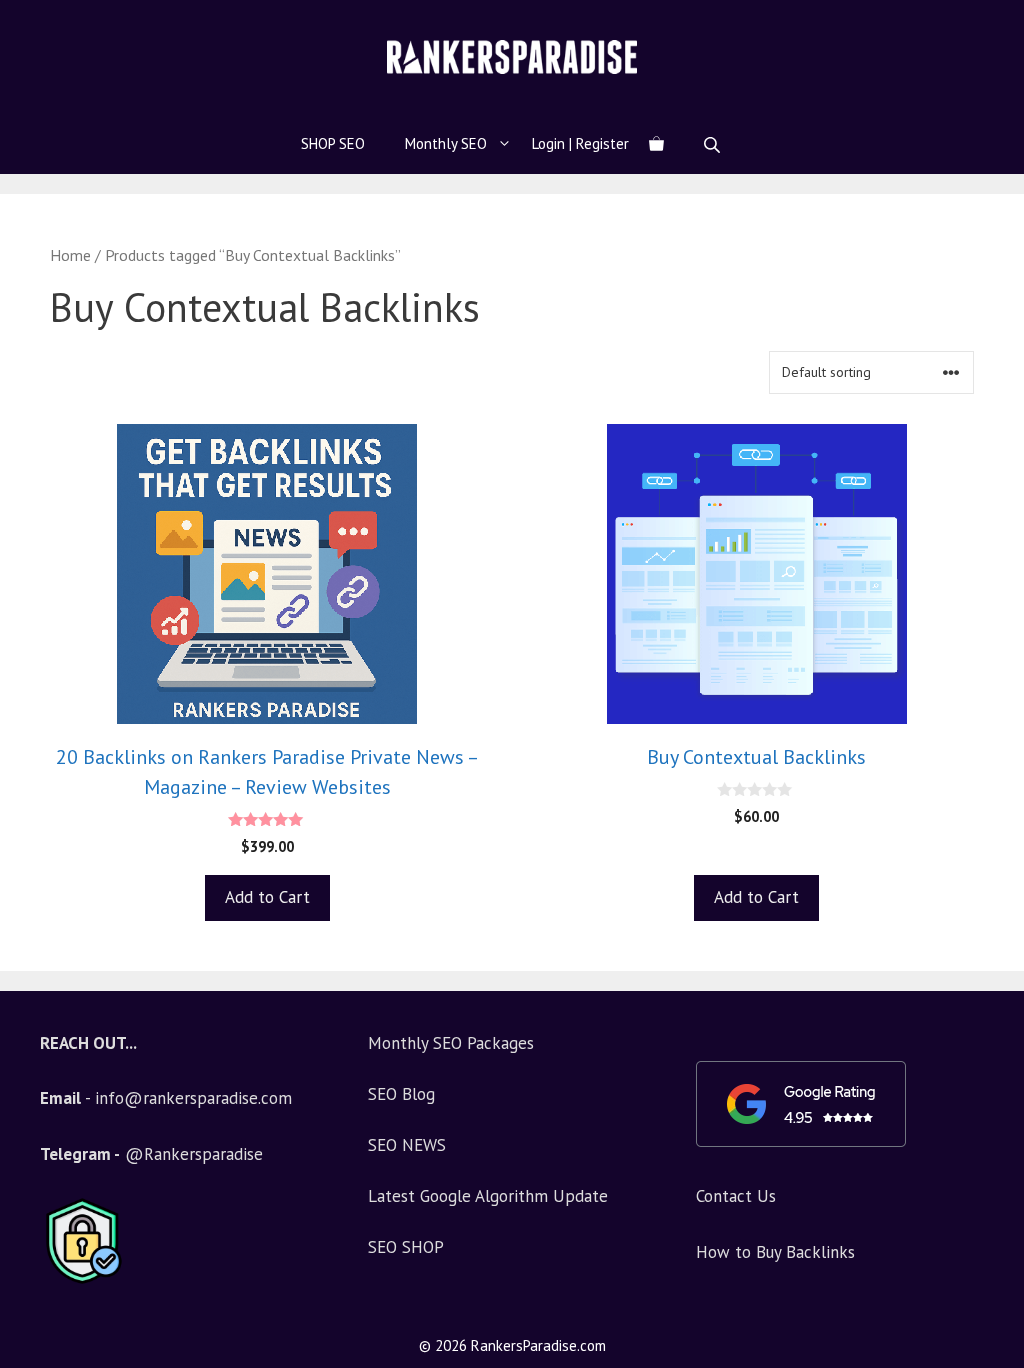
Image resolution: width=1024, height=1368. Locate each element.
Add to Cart (267, 897)
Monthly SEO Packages (451, 1043)
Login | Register (580, 143)
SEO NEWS (407, 1145)
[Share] (1002, 22)
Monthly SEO (446, 143)
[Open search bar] (714, 144)
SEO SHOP (406, 1247)
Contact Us (736, 1196)
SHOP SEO (333, 143)
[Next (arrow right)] (989, 684)
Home (70, 255)
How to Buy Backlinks (775, 1252)
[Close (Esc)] (958, 22)
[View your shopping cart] (656, 144)
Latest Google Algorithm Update (488, 1196)
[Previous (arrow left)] (35, 684)
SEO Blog (401, 1094)
